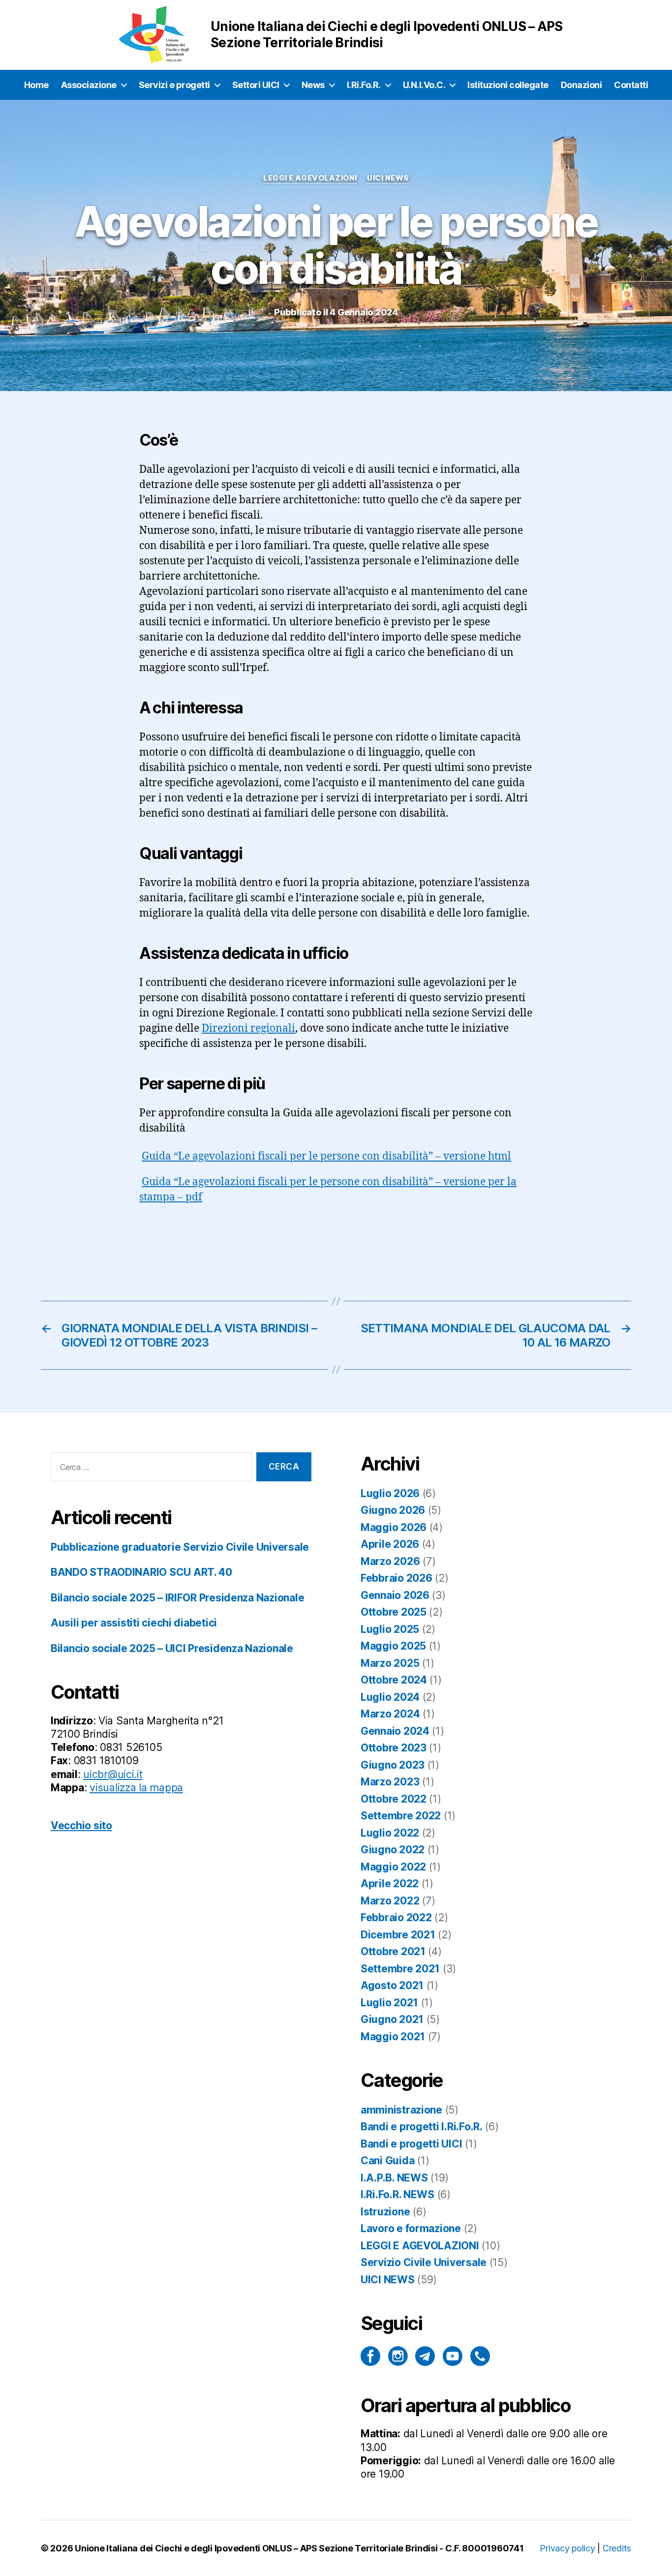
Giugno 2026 (393, 1510)
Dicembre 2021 (398, 1935)
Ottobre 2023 (394, 1748)
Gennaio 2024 (395, 1731)
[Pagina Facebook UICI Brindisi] (370, 2356)
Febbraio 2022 (396, 1917)
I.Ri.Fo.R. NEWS (397, 2194)
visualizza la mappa (136, 1788)
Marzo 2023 (390, 1782)
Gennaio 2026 (395, 1595)
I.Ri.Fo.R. (364, 85)
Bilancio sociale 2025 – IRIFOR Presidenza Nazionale (177, 1598)
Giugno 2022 (393, 1850)
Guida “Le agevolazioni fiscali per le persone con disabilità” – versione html (326, 1156)
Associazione (89, 85)
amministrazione (401, 2110)
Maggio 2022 (393, 1867)
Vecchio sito (81, 1825)
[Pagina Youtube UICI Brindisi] (453, 2356)
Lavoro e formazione (411, 2228)
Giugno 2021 (392, 2019)
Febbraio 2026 (397, 1578)
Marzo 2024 (390, 1714)
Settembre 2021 (400, 1969)
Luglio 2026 (390, 1493)
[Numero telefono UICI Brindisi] (480, 2356)
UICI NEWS (388, 178)
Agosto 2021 (392, 1985)
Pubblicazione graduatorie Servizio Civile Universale (180, 1547)
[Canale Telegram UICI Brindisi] (425, 2356)
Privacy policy (567, 2548)
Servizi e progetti (174, 85)
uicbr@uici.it (113, 1774)
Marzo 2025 (390, 1663)
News (313, 85)
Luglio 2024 (390, 1697)
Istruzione (385, 2212)
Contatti (631, 85)
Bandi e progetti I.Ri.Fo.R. (422, 2127)
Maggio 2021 (393, 2037)
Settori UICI (256, 85)
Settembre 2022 (401, 1816)
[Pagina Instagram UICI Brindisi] (398, 2356)
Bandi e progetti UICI (411, 2144)
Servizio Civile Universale (424, 2262)
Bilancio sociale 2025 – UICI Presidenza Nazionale (172, 1648)
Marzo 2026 (390, 1561)
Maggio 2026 (394, 1527)
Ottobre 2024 (394, 1680)
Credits (617, 2548)
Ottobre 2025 (394, 1612)
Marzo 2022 (390, 1901)
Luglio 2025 (390, 1629)
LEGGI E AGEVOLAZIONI (310, 178)
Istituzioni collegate (508, 85)
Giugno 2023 (393, 1765)
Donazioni (581, 85)
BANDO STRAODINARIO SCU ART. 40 (141, 1572)
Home (36, 85)
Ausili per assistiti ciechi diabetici (134, 1623)
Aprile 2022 (390, 1884)
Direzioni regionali (248, 1028)
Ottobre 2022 (394, 1799)
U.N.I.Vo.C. (424, 85)
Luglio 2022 (390, 1833)
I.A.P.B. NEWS (394, 2178)
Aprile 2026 (390, 1544)
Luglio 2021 (389, 2003)
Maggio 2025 (393, 1646)
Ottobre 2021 (393, 1951)
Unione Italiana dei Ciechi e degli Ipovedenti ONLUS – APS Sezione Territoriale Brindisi (256, 2548)
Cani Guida (387, 2161)
